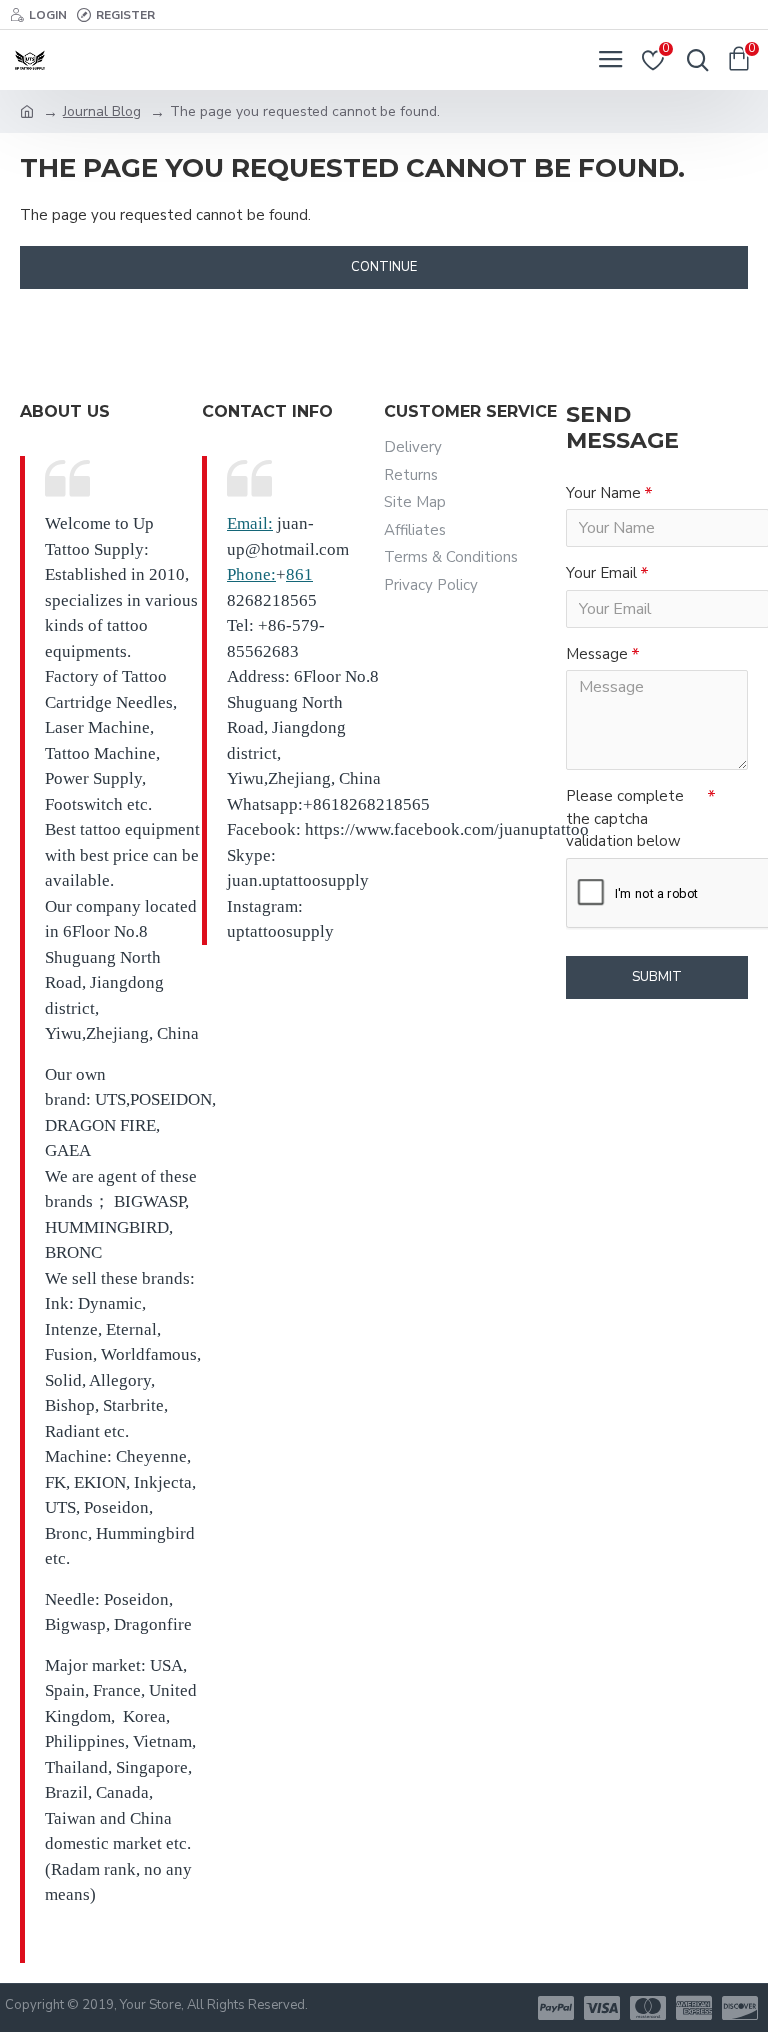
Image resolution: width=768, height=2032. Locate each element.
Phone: (251, 574)
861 (299, 574)
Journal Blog (102, 111)
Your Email (601, 573)
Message (597, 654)
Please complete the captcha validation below (625, 818)
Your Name (603, 493)
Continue (384, 267)
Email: (250, 523)
